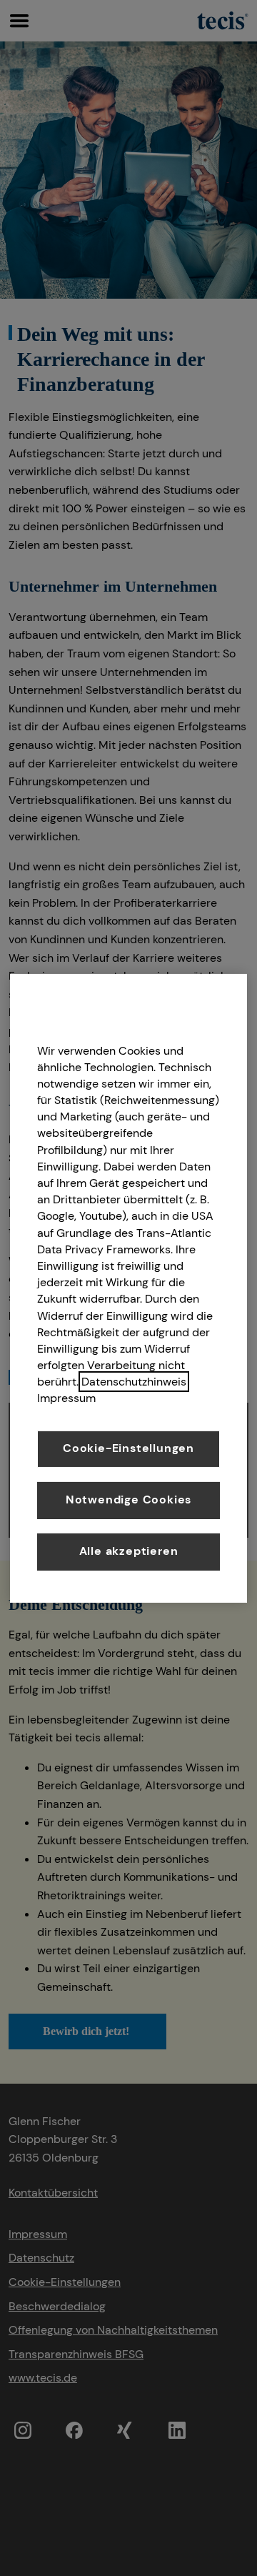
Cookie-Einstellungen (128, 1448)
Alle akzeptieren (129, 1551)
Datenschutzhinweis (134, 1382)
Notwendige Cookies (128, 1500)
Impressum (66, 1398)
